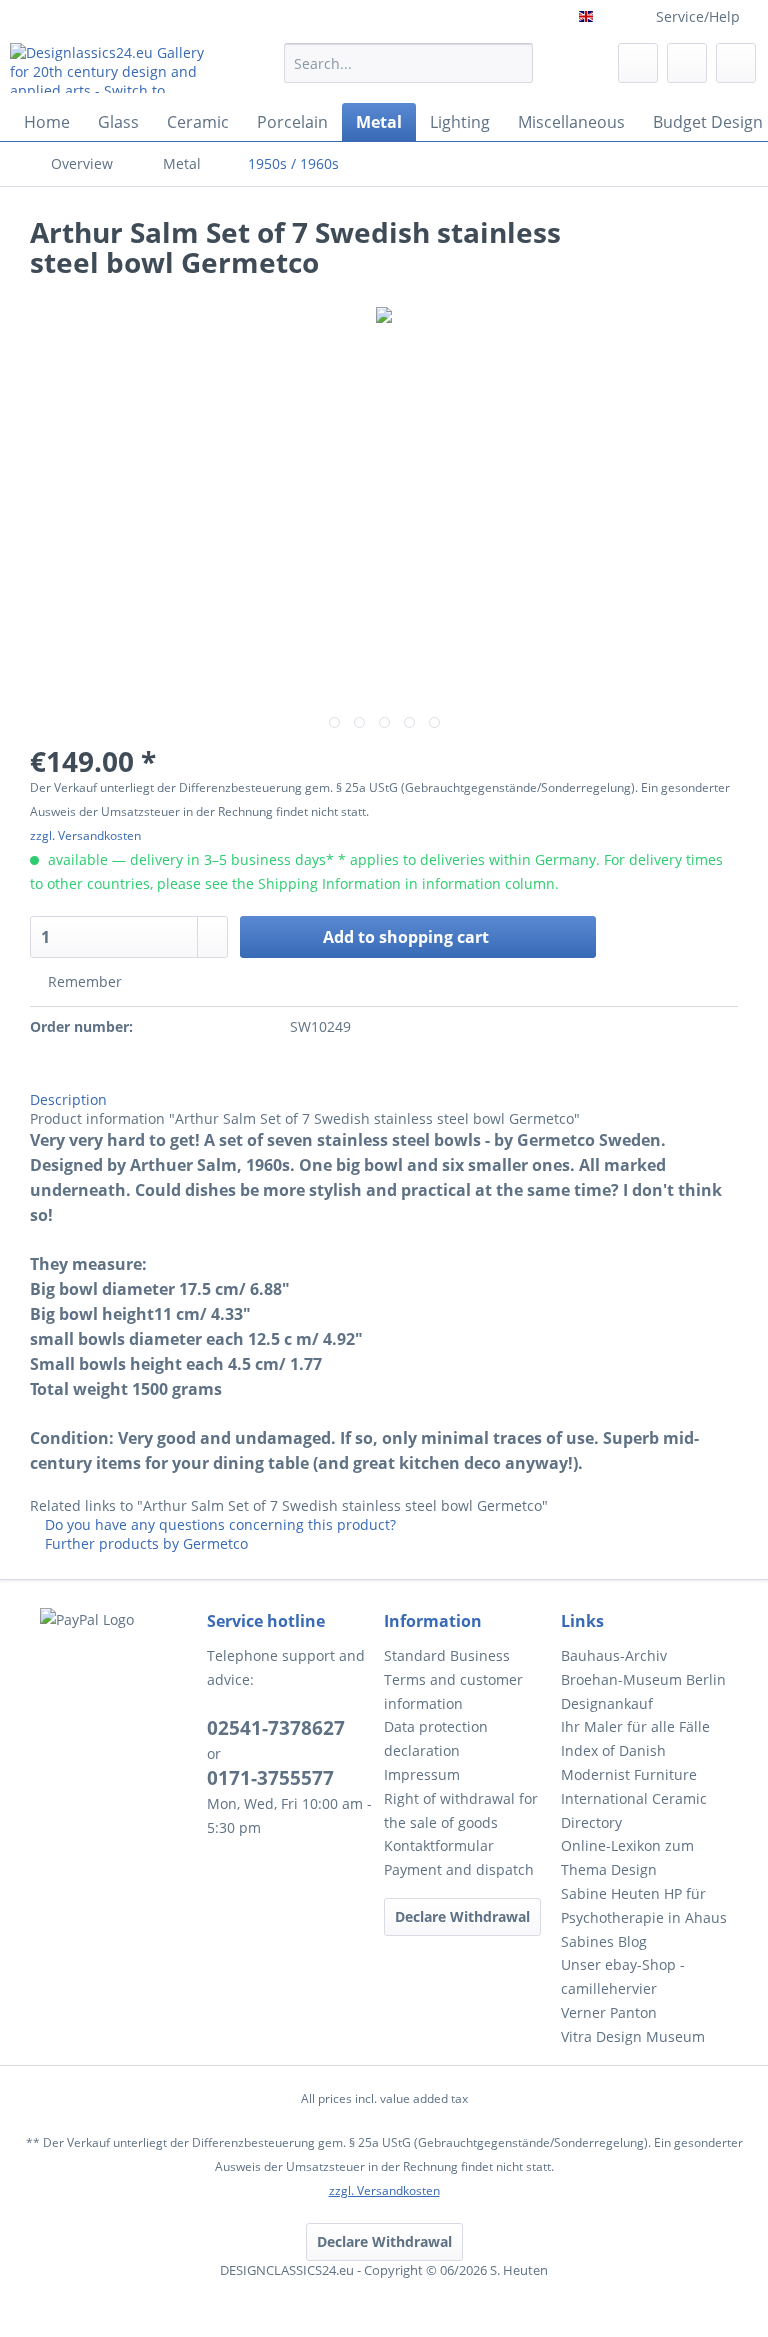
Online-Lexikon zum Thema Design (627, 1857)
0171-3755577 (270, 1778)
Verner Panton (609, 2012)
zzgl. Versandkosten (85, 835)
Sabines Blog (604, 1941)
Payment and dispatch (459, 1869)
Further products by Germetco (144, 1543)
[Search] (514, 63)
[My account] (687, 63)
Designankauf (607, 1703)
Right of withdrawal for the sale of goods (461, 1810)
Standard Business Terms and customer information (453, 1679)
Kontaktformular (439, 1845)
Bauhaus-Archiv (614, 1655)
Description (68, 1099)
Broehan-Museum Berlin (643, 1679)
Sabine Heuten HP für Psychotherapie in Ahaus (644, 1905)
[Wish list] (638, 63)
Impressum (422, 1774)
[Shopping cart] (736, 63)
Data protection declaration (436, 1738)
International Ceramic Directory (634, 1810)
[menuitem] (409, 72)
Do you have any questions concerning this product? (218, 1524)
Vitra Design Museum (633, 2036)
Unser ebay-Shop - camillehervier (623, 1976)
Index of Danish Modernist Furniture (629, 1762)
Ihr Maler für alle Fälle (635, 1726)
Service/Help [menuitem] (698, 16)
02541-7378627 (276, 1728)
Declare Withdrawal (462, 1916)
